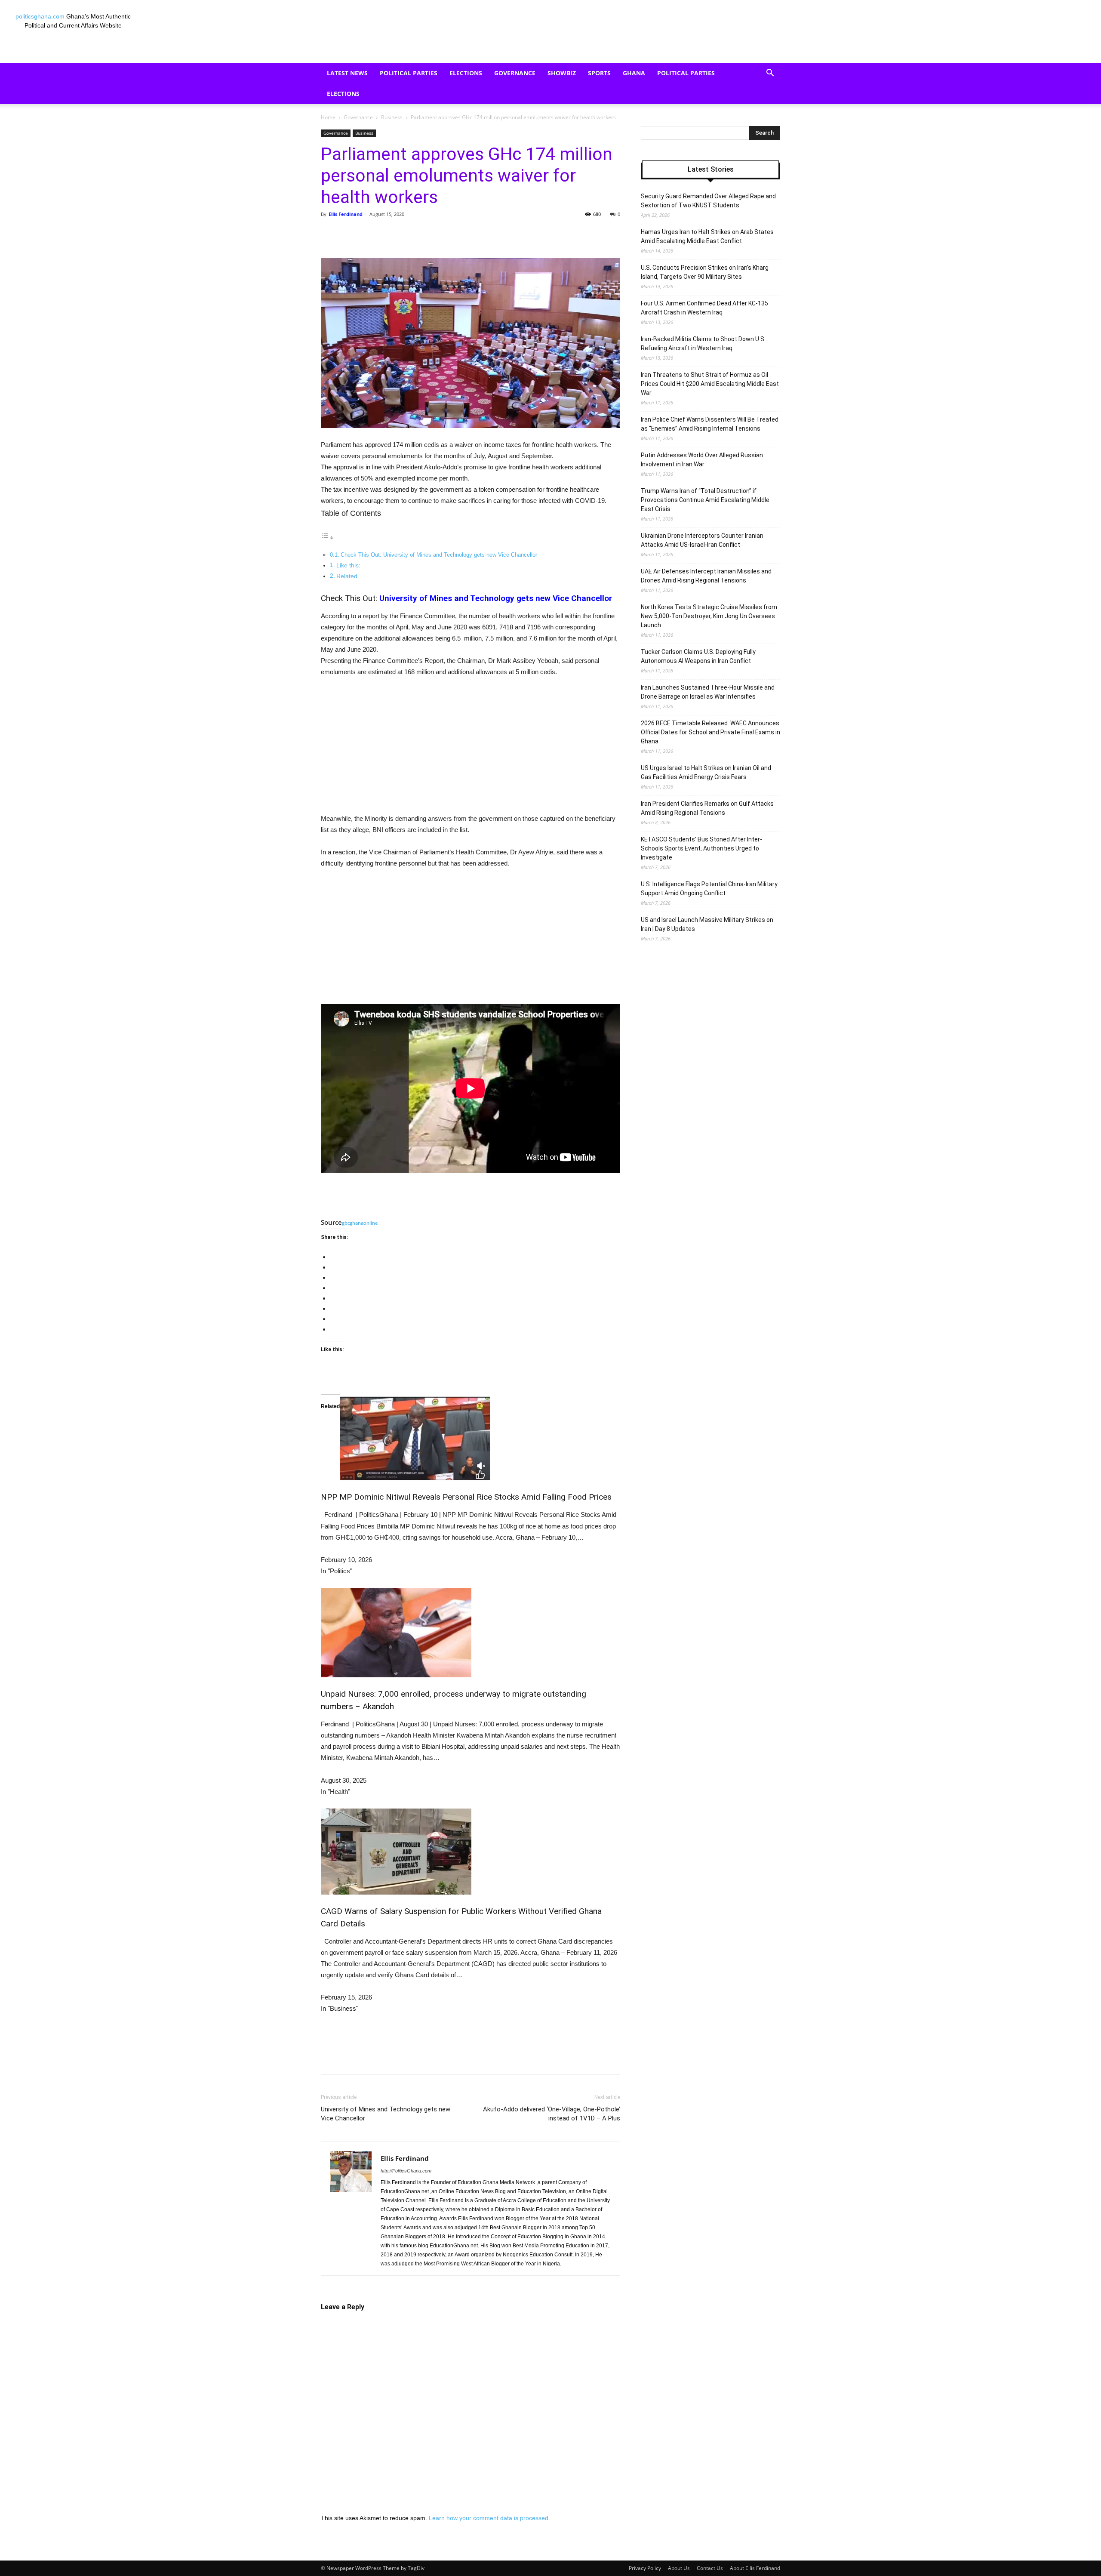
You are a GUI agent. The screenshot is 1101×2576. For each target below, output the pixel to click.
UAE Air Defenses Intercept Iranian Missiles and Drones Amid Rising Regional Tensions (706, 576)
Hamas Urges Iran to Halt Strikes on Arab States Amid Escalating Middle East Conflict (707, 236)
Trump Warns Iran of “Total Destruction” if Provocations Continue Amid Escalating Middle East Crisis (705, 500)
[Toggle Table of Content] (327, 538)
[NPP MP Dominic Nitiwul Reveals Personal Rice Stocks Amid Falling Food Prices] (471, 1437)
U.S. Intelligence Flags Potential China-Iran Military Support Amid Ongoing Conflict (709, 889)
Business (392, 117)
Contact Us (710, 2568)
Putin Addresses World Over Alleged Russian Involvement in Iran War (702, 460)
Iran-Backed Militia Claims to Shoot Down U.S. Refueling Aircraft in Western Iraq (703, 344)
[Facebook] (380, 234)
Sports (599, 73)
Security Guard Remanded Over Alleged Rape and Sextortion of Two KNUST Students (708, 201)
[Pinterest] (420, 234)
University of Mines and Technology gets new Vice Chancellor (496, 598)
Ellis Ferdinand (346, 214)
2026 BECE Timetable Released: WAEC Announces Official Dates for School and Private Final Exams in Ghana (710, 732)
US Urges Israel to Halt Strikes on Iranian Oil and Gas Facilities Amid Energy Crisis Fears (706, 772)
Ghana (634, 73)
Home (328, 117)
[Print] (499, 234)
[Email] (479, 234)
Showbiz (562, 73)
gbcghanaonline (360, 1223)
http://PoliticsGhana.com (406, 2171)
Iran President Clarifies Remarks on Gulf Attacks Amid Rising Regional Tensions (707, 808)
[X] (400, 234)
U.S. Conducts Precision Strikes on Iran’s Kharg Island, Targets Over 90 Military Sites (705, 272)
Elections (466, 73)
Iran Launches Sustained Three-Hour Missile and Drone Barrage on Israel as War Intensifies (708, 692)
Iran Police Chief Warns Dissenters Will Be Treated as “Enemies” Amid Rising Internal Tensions (710, 424)
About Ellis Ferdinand (755, 2568)
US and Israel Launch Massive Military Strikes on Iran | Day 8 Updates (707, 924)
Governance (515, 73)
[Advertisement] (471, 749)
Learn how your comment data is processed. (489, 2518)
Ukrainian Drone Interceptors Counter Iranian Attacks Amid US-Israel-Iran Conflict (702, 540)
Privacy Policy (645, 2568)
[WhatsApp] (440, 234)
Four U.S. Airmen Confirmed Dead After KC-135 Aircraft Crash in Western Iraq (704, 308)
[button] (770, 74)
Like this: (348, 565)
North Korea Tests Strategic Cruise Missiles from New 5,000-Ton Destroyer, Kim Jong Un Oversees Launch (709, 616)
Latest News (347, 73)
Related (347, 576)
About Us (679, 2568)
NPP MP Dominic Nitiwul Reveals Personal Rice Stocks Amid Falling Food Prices (466, 1497)
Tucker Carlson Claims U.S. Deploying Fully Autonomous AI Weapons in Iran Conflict (698, 656)
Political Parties (409, 73)
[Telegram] (519, 234)
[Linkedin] (459, 234)
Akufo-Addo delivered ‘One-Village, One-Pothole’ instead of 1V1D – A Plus (552, 2114)
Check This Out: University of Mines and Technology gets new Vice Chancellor (439, 555)
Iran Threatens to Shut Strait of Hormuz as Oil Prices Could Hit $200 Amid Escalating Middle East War (710, 384)
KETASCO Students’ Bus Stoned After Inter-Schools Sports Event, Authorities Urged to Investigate (701, 848)
